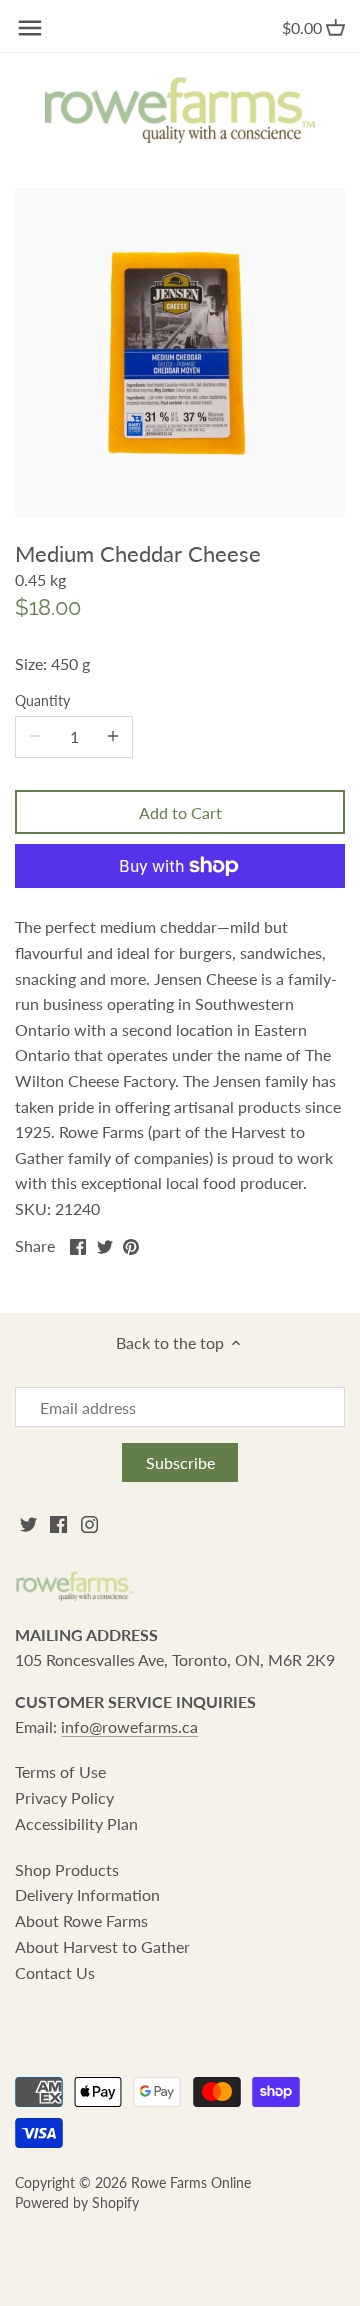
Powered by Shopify (77, 2202)
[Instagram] (89, 1523)
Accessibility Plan (76, 1823)
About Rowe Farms (81, 1920)
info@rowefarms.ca (129, 1726)
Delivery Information (87, 1894)
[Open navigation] (30, 28)
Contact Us (55, 1972)
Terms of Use (60, 1771)
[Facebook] (58, 1523)
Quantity (42, 700)
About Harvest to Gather (102, 1946)
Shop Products (67, 1869)
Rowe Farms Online (191, 2182)
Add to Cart (180, 812)
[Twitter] (28, 1523)
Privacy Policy (64, 1797)
